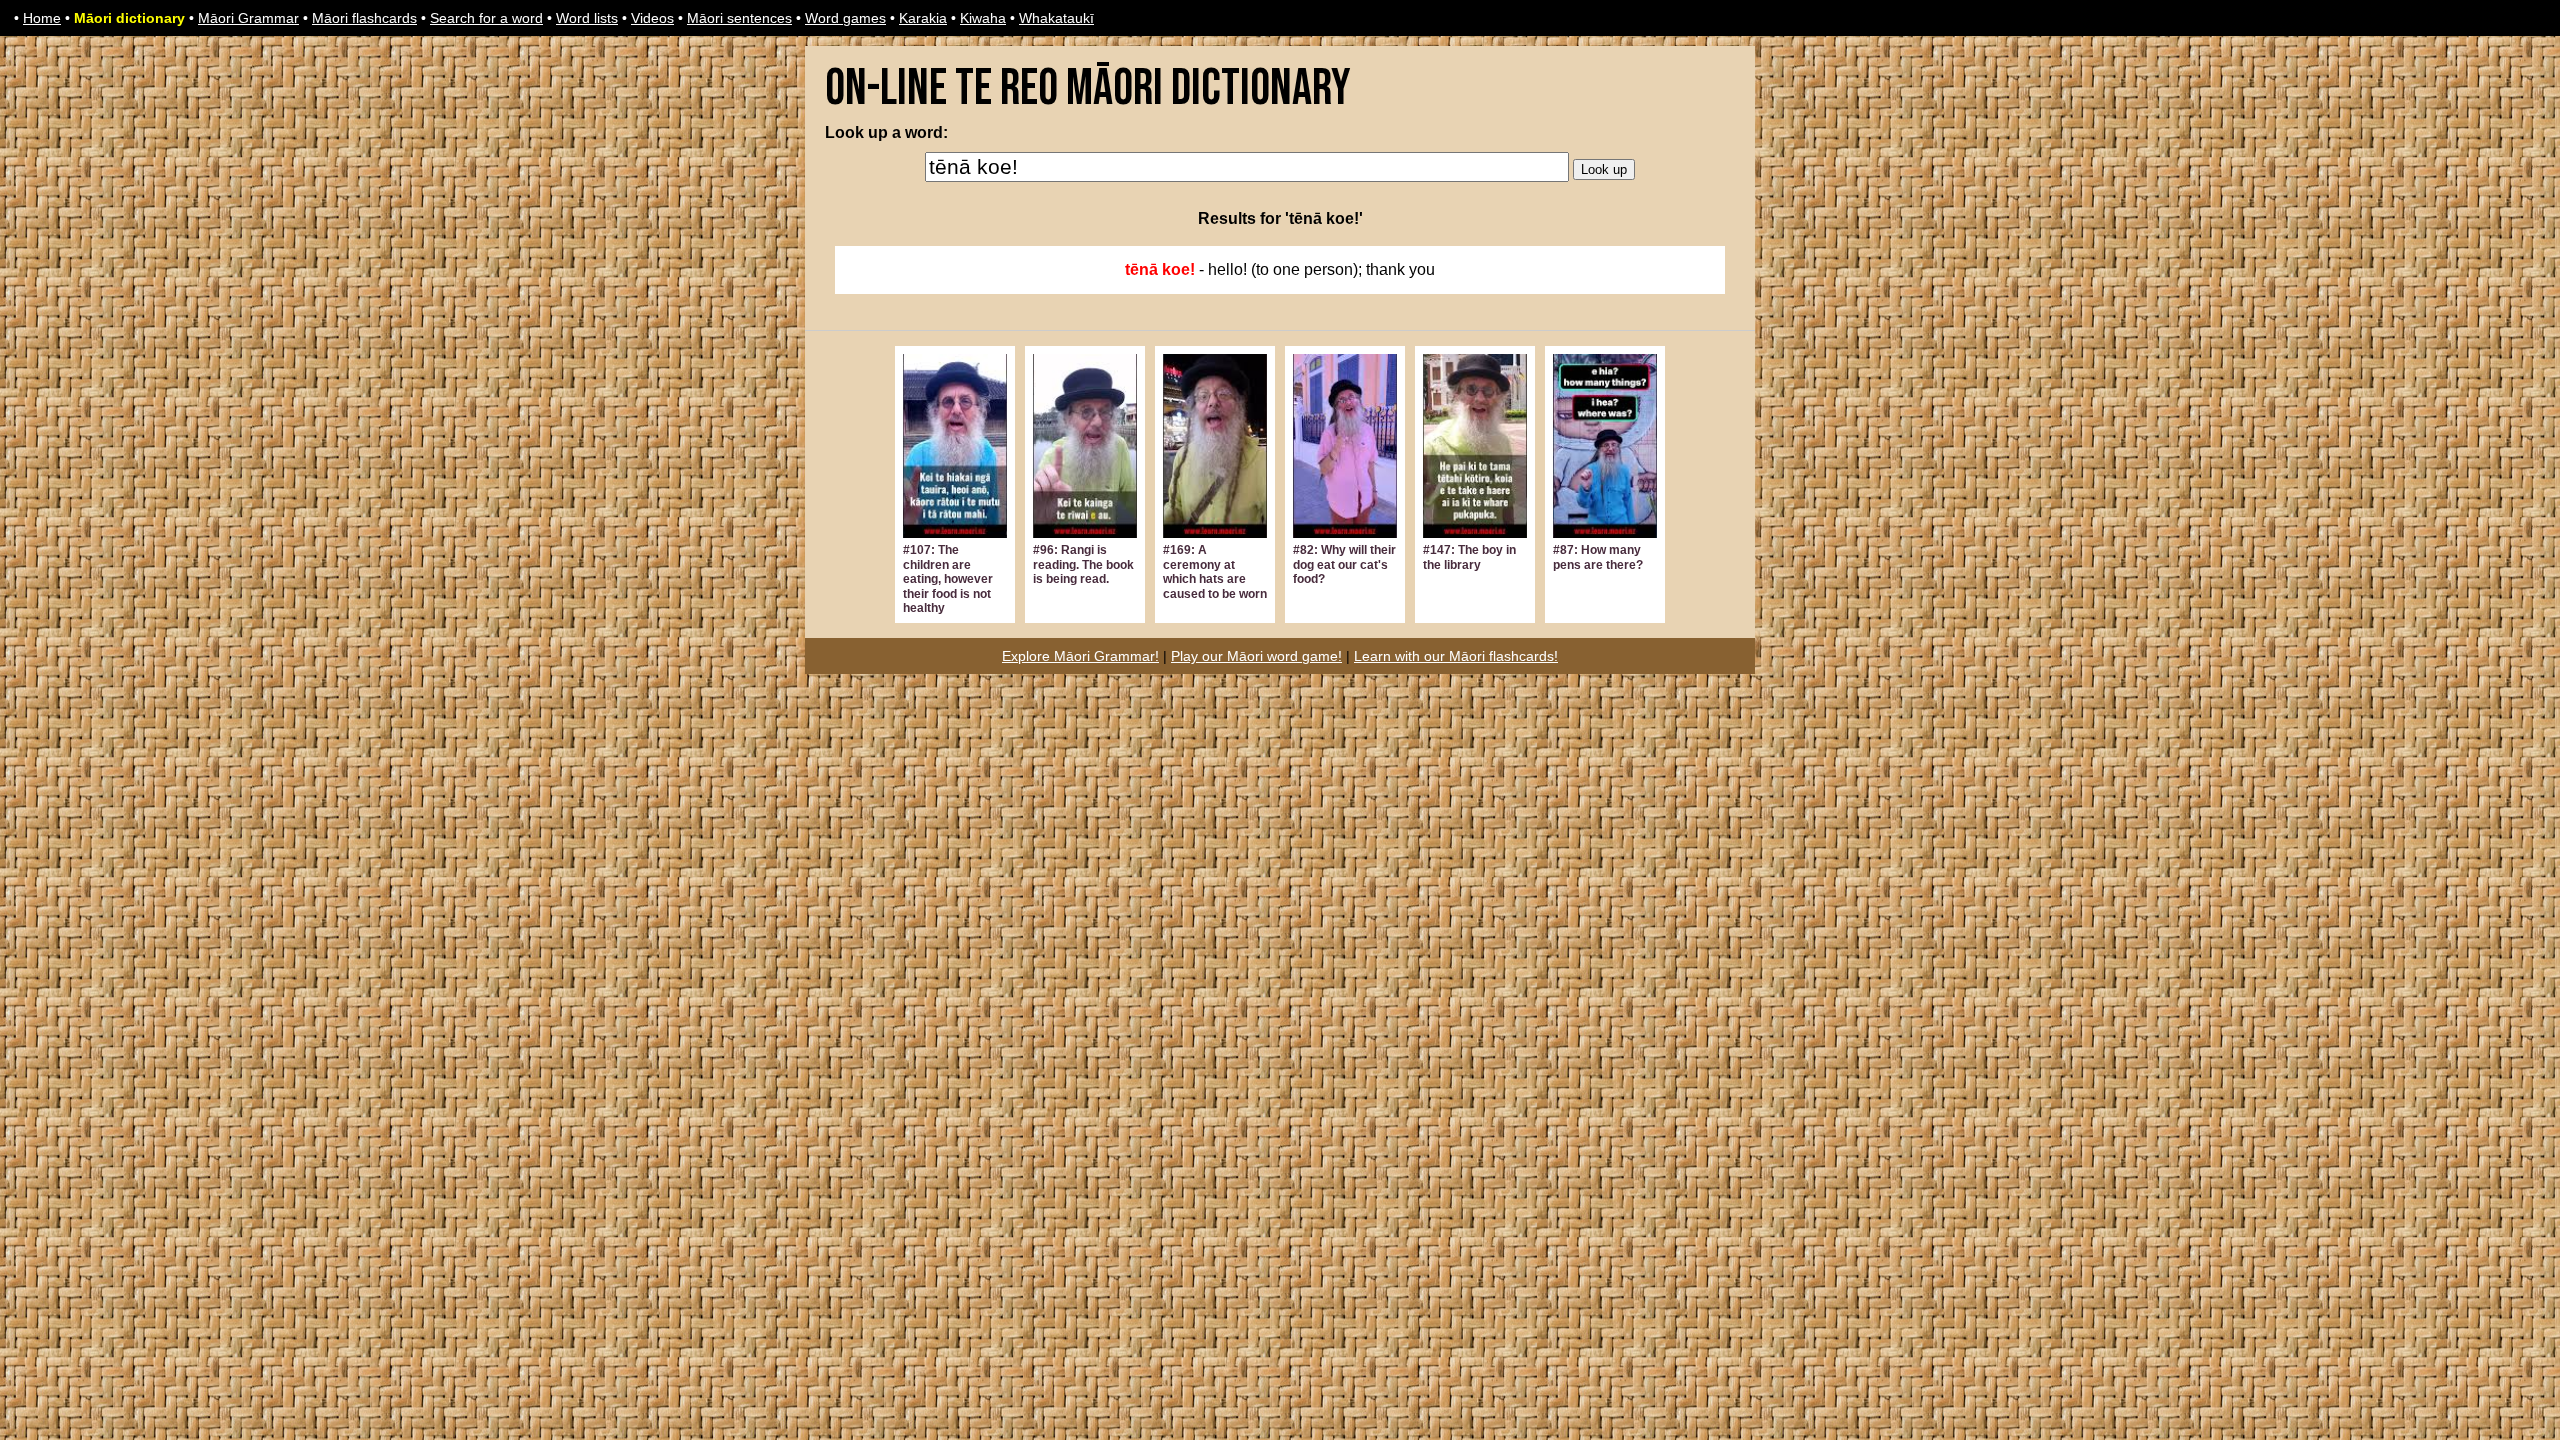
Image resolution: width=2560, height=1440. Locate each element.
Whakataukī (1056, 18)
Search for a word (486, 18)
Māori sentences (739, 18)
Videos (652, 18)
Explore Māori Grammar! (1080, 656)
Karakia (923, 18)
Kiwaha (983, 18)
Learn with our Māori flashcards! (1456, 656)
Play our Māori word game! (1256, 656)
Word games (845, 18)
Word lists (587, 18)
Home (42, 18)
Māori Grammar (248, 18)
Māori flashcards (364, 18)
